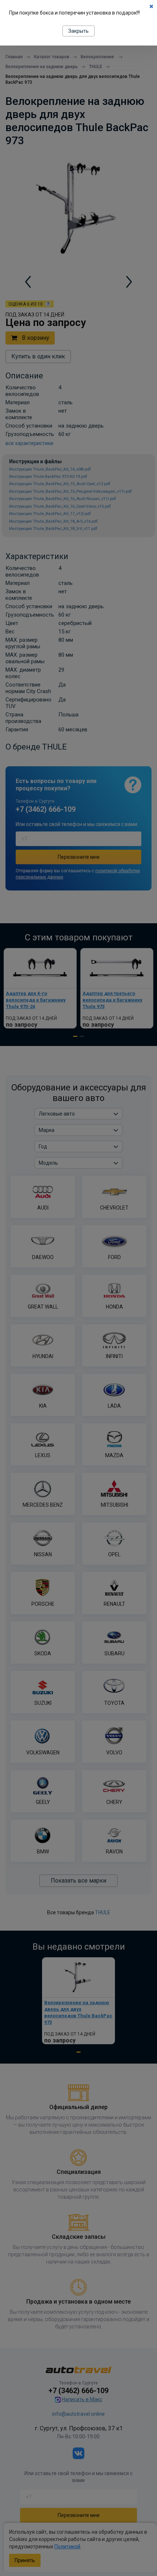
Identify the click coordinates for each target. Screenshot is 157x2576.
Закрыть (78, 31)
